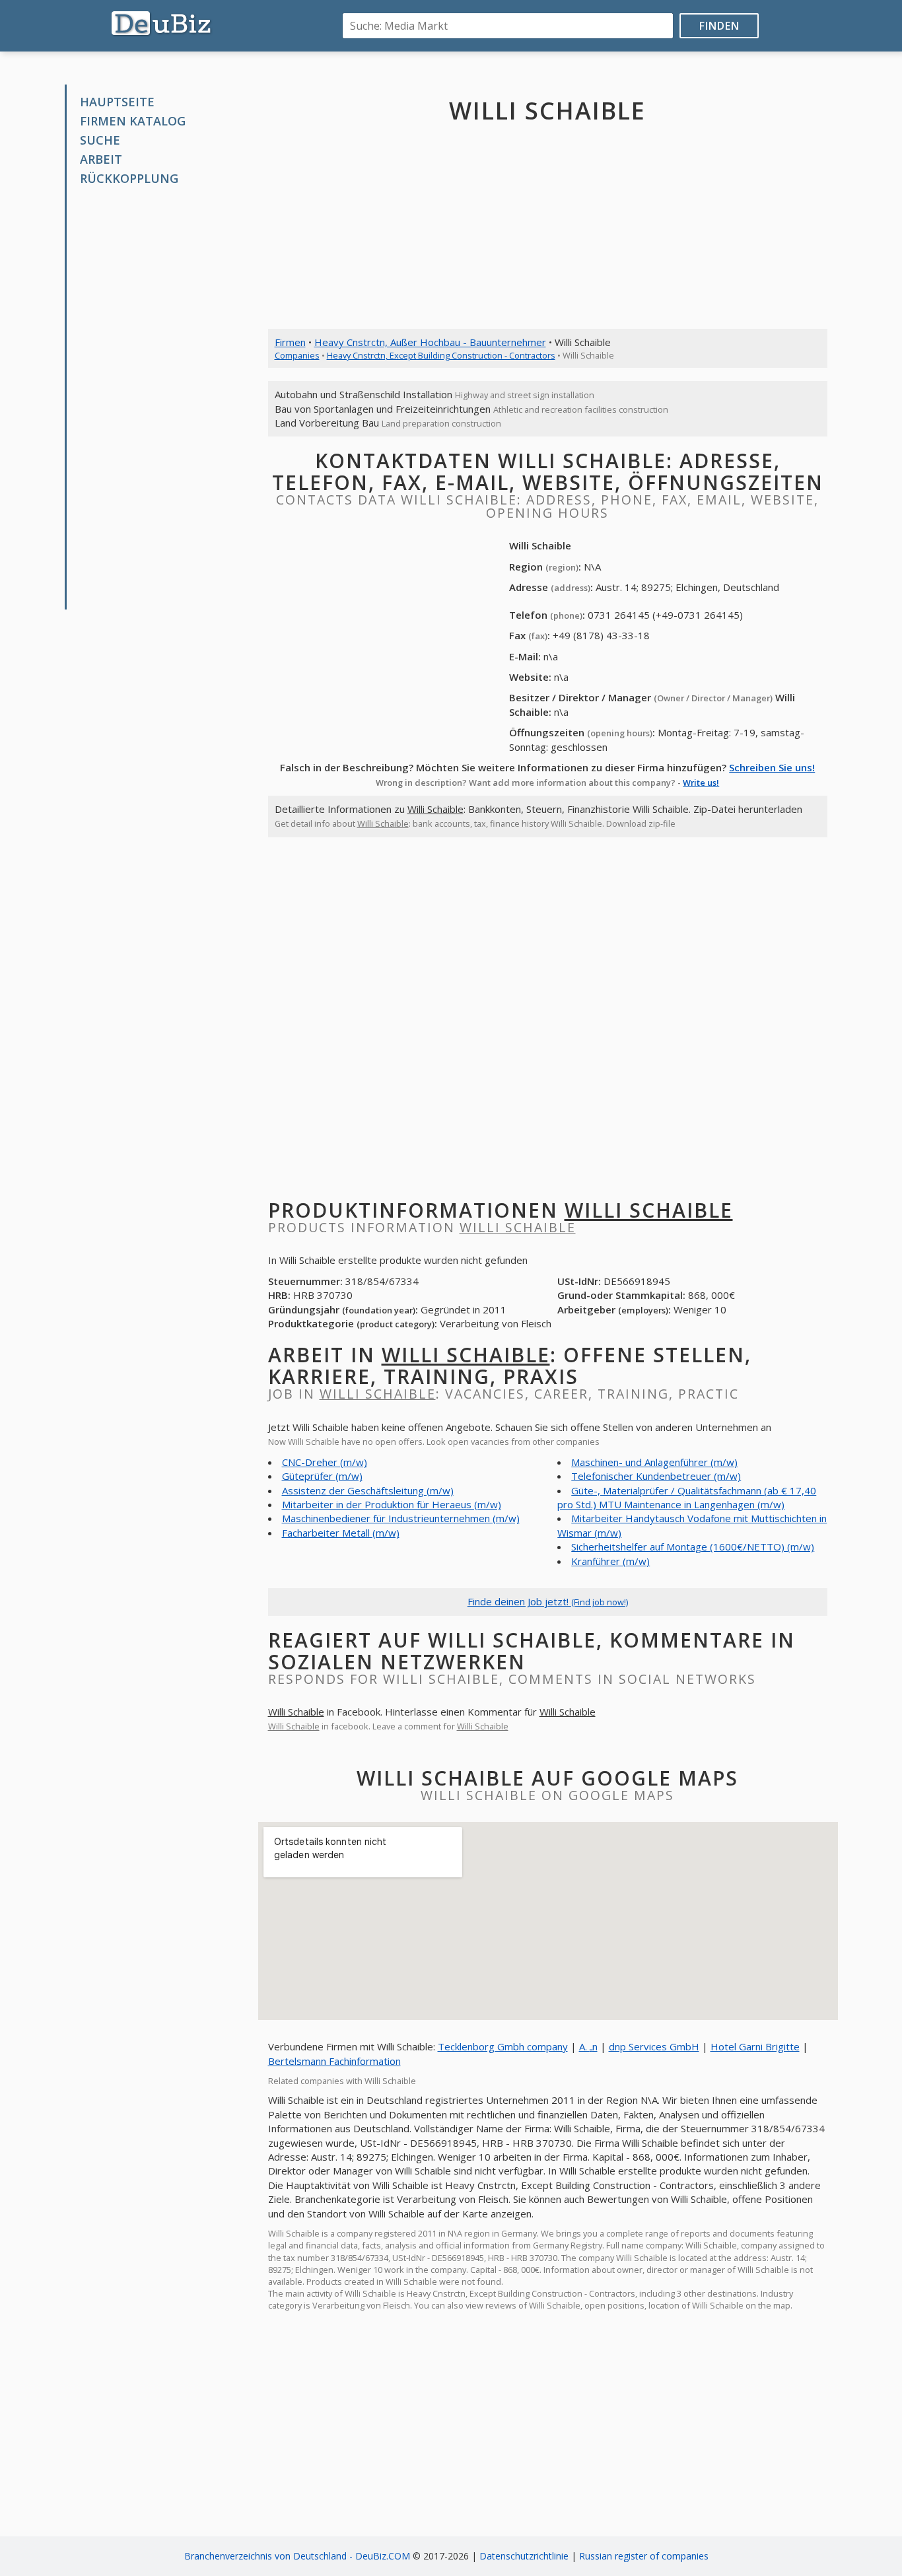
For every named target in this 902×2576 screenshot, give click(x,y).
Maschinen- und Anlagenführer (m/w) (654, 1462)
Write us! (701, 783)
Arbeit (101, 159)
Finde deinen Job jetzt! (548, 1601)
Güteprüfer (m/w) (322, 1476)
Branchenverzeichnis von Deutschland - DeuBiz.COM (297, 2556)
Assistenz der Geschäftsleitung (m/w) (368, 1490)
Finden (719, 26)
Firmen (290, 342)
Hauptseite (117, 102)
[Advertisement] (166, 398)
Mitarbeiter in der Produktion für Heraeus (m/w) (392, 1504)
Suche (100, 140)
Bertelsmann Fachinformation (334, 2061)
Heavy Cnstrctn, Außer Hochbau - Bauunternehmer (430, 342)
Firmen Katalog (133, 121)
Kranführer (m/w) (610, 1561)
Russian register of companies (644, 2556)
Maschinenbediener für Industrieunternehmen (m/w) (401, 1518)
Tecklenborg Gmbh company (503, 2046)
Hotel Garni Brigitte (755, 2046)
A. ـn (588, 2046)
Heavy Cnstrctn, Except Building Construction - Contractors (441, 355)
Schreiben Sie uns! (772, 767)
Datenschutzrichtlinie (524, 2556)
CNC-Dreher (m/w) (325, 1462)
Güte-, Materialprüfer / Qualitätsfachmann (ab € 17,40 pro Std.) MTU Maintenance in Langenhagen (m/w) (687, 1497)
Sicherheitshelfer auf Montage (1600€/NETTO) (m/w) (693, 1547)
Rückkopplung (129, 178)
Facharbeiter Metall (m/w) (341, 1533)
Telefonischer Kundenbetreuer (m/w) (656, 1476)
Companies (297, 355)
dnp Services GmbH (654, 2046)
